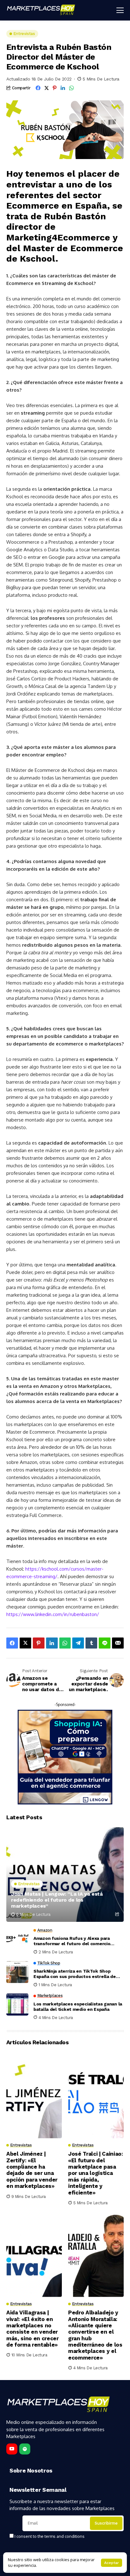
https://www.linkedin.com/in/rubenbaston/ (53, 1614)
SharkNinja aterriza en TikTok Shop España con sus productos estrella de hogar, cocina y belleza (75, 1974)
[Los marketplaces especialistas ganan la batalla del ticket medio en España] (17, 2005)
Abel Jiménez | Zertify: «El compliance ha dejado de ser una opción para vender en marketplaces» (32, 2170)
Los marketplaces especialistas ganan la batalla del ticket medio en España (78, 2007)
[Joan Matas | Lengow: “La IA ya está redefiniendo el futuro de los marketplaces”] (65, 1874)
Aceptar (112, 2563)
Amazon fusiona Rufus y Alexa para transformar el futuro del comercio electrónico (72, 1941)
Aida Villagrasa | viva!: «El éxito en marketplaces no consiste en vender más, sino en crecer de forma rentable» (32, 2329)
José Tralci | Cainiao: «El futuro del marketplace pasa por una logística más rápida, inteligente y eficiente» (96, 2173)
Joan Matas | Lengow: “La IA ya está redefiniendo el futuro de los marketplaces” (57, 1900)
